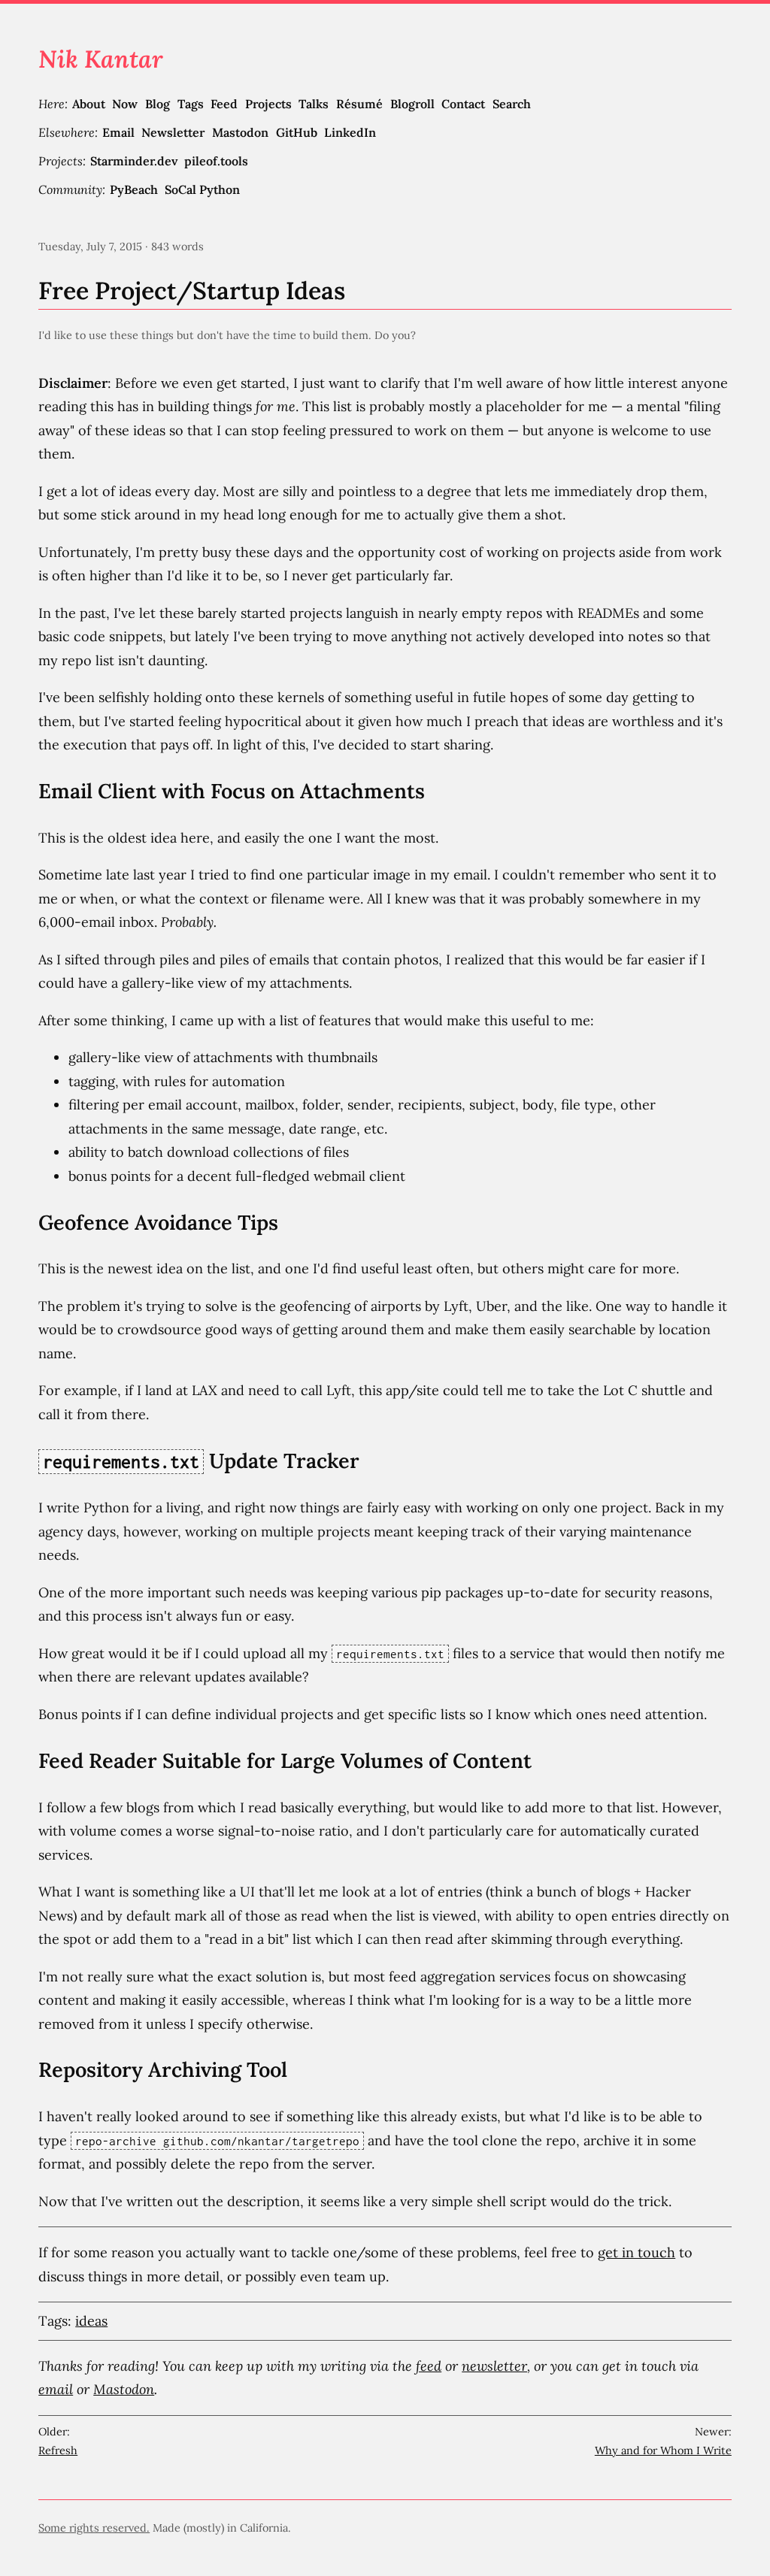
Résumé (359, 104)
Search (512, 104)
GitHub (297, 132)
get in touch (637, 2252)
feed (429, 2366)
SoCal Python (202, 189)
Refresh (58, 2450)
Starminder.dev (134, 161)
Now (125, 104)
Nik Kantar (101, 59)
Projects (268, 104)
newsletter (494, 2366)
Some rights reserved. (94, 2528)
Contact (463, 104)
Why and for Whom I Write (663, 2450)
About (89, 104)
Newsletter (173, 132)
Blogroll (412, 104)
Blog (158, 104)
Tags (191, 104)
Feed (224, 104)
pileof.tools (216, 161)
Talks (314, 104)
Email (118, 132)
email (56, 2389)
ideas (91, 2321)
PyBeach (134, 189)
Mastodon (240, 132)
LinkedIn (350, 132)
